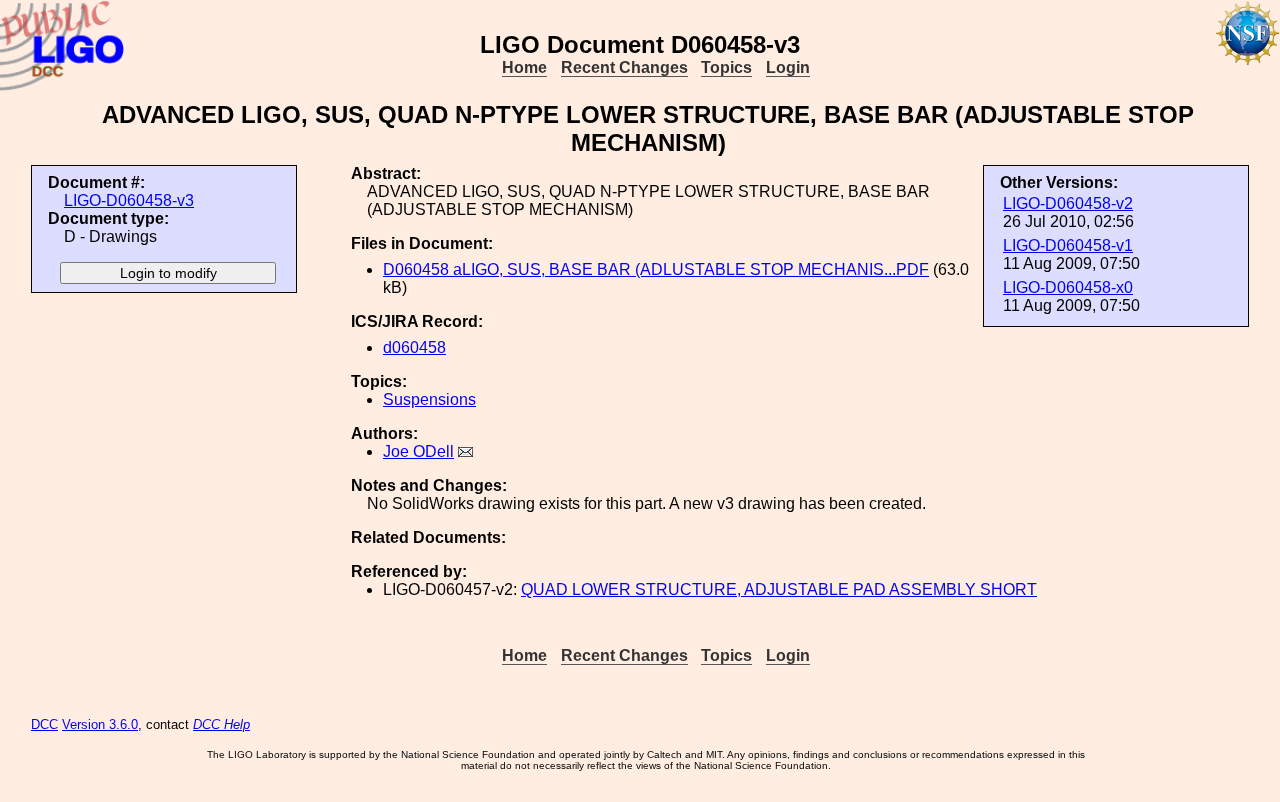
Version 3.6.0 (100, 724)
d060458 (414, 347)
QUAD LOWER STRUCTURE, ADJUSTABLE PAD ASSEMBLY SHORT (779, 589)
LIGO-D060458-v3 (129, 200)
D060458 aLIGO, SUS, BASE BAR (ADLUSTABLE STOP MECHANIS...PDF (656, 269)
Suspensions (429, 399)
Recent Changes (624, 67)
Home (524, 67)
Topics (726, 67)
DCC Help (221, 724)
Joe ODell (418, 451)
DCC (44, 724)
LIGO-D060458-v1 (1068, 245)
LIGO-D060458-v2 (1068, 203)
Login (788, 67)
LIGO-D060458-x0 (1068, 287)
